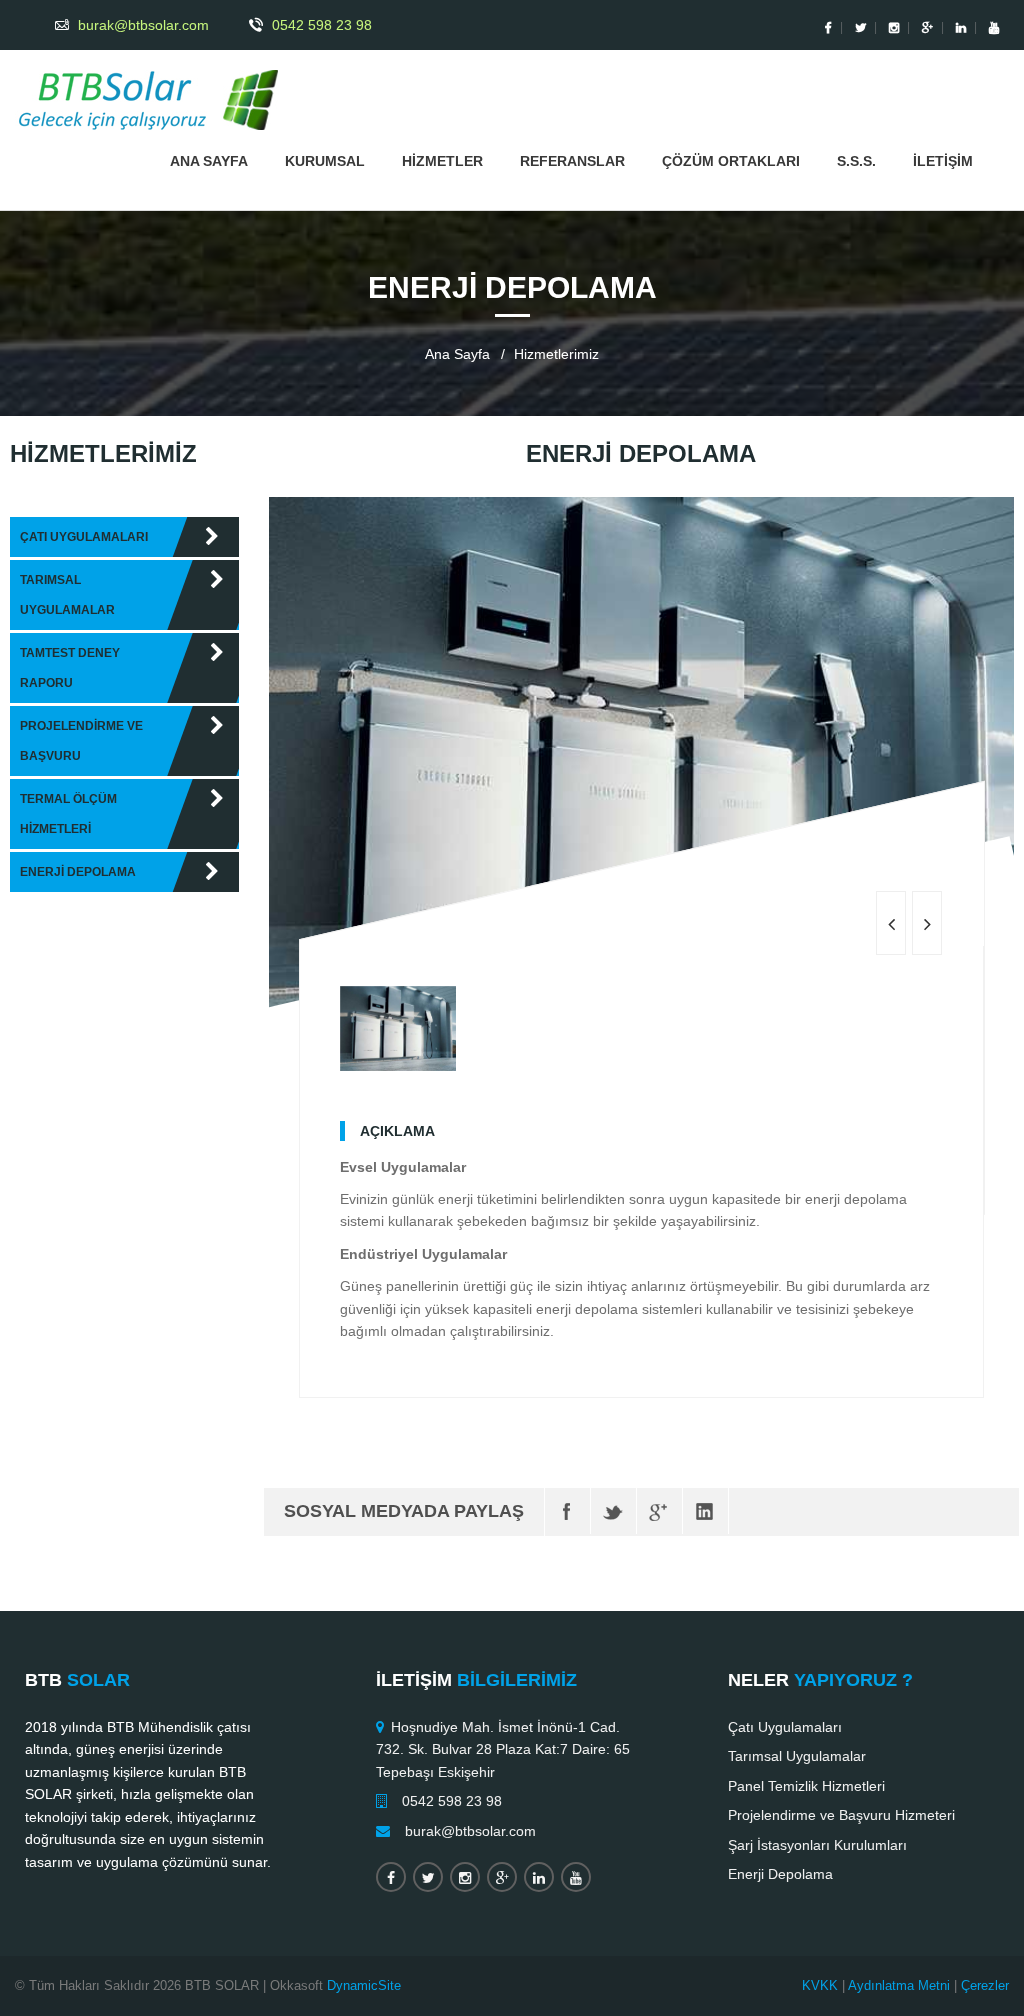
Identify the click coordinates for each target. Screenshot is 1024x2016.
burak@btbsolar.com (470, 1831)
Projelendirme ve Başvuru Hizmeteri (841, 1815)
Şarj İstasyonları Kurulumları (817, 1845)
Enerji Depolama (780, 1874)
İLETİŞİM (943, 161)
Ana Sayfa (457, 354)
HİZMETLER (442, 161)
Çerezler (985, 1985)
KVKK (820, 1985)
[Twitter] (613, 1511)
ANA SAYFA (209, 161)
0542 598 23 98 (452, 1801)
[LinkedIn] (705, 1511)
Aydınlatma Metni (899, 1985)
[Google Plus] (659, 1511)
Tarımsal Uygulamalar (797, 1756)
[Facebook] (567, 1511)
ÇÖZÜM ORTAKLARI (731, 161)
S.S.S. (856, 161)
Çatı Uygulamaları (785, 1727)
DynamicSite (364, 1985)
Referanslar (572, 161)
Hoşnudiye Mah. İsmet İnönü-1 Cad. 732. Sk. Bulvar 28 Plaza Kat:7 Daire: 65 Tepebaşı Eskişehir (503, 1749)
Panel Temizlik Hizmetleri (806, 1786)
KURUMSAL (325, 161)
